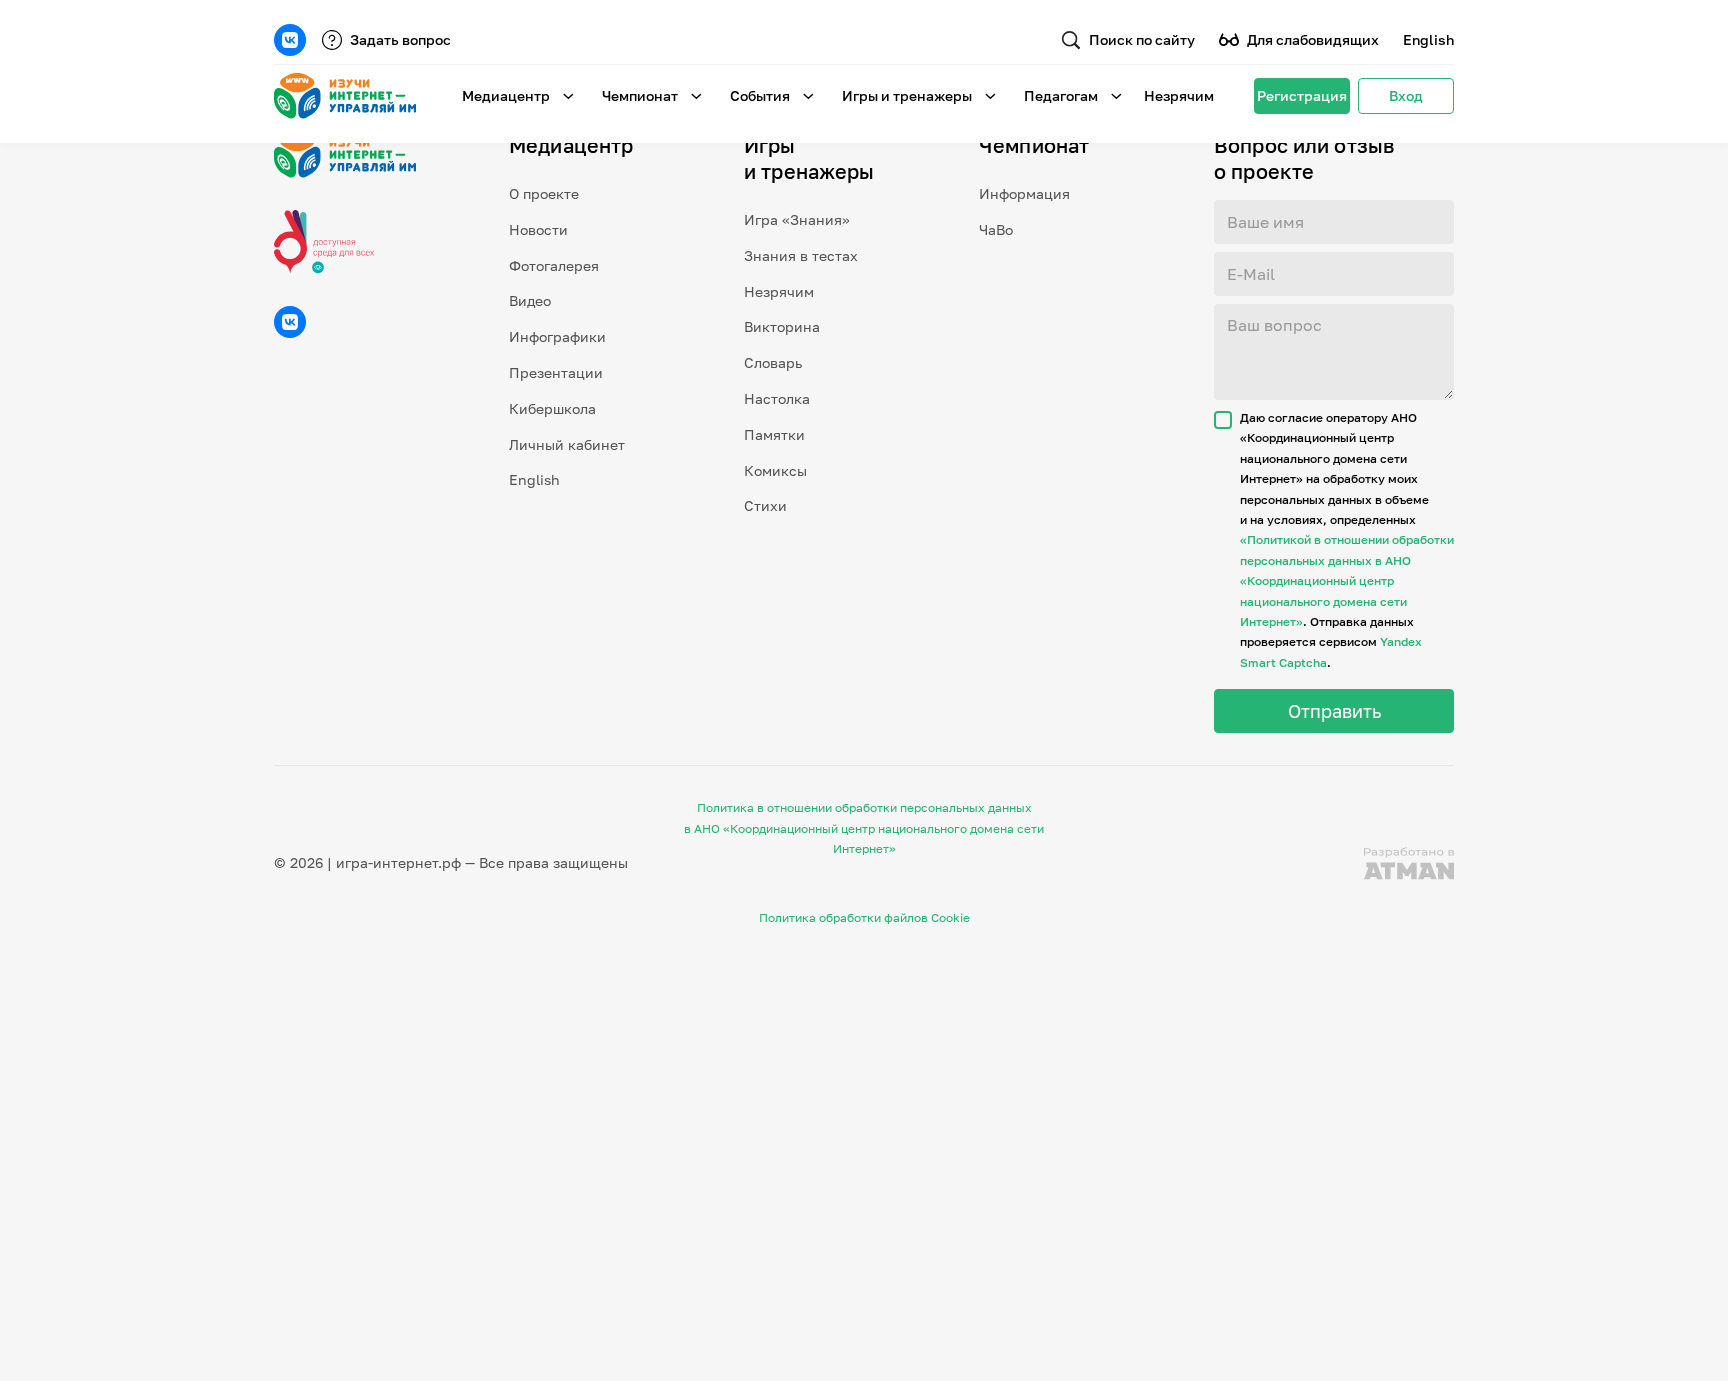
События (760, 95)
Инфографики (557, 336)
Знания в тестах (801, 255)
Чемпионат (640, 95)
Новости (538, 229)
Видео (530, 300)
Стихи (765, 505)
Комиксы (775, 470)
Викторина (782, 326)
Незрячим (1179, 95)
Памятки (774, 434)
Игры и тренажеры (907, 95)
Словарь (773, 362)
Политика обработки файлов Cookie (864, 917)
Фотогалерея (554, 265)
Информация (1024, 193)
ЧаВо (996, 229)
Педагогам (1061, 95)
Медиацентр (506, 95)
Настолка (777, 398)
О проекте (544, 193)
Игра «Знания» (797, 219)
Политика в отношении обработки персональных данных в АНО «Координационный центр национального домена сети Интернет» (864, 828)
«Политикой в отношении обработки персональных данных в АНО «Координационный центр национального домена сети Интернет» (1347, 580)
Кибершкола (552, 408)
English (1428, 39)
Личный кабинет (567, 444)
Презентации (556, 372)
